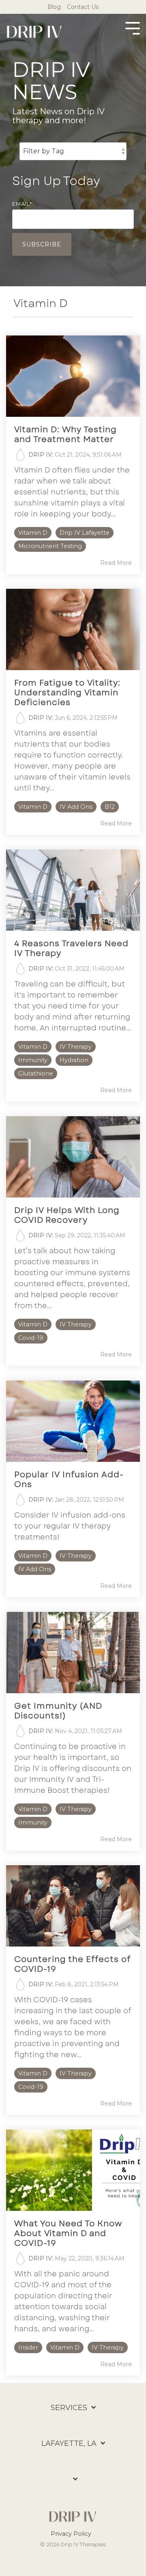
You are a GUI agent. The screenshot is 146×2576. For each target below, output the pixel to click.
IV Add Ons (76, 807)
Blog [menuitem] (54, 7)
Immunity (33, 1060)
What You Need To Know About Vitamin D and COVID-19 (68, 2233)
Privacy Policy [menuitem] (71, 2534)
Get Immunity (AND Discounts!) (58, 1711)
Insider (28, 2347)
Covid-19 (31, 1338)
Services (69, 2408)
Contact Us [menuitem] (83, 7)
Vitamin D (33, 533)
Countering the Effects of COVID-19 (72, 1964)
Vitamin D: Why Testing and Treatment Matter (65, 434)
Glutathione (36, 1074)
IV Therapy (76, 1047)
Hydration (74, 1060)
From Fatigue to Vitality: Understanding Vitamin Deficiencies (67, 693)
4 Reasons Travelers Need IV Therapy (71, 948)
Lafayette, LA (69, 2443)
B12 (110, 807)
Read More (116, 563)
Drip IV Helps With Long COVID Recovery (67, 1215)
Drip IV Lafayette (85, 533)
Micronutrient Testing (50, 546)
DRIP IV (40, 455)
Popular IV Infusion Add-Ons (69, 1480)
